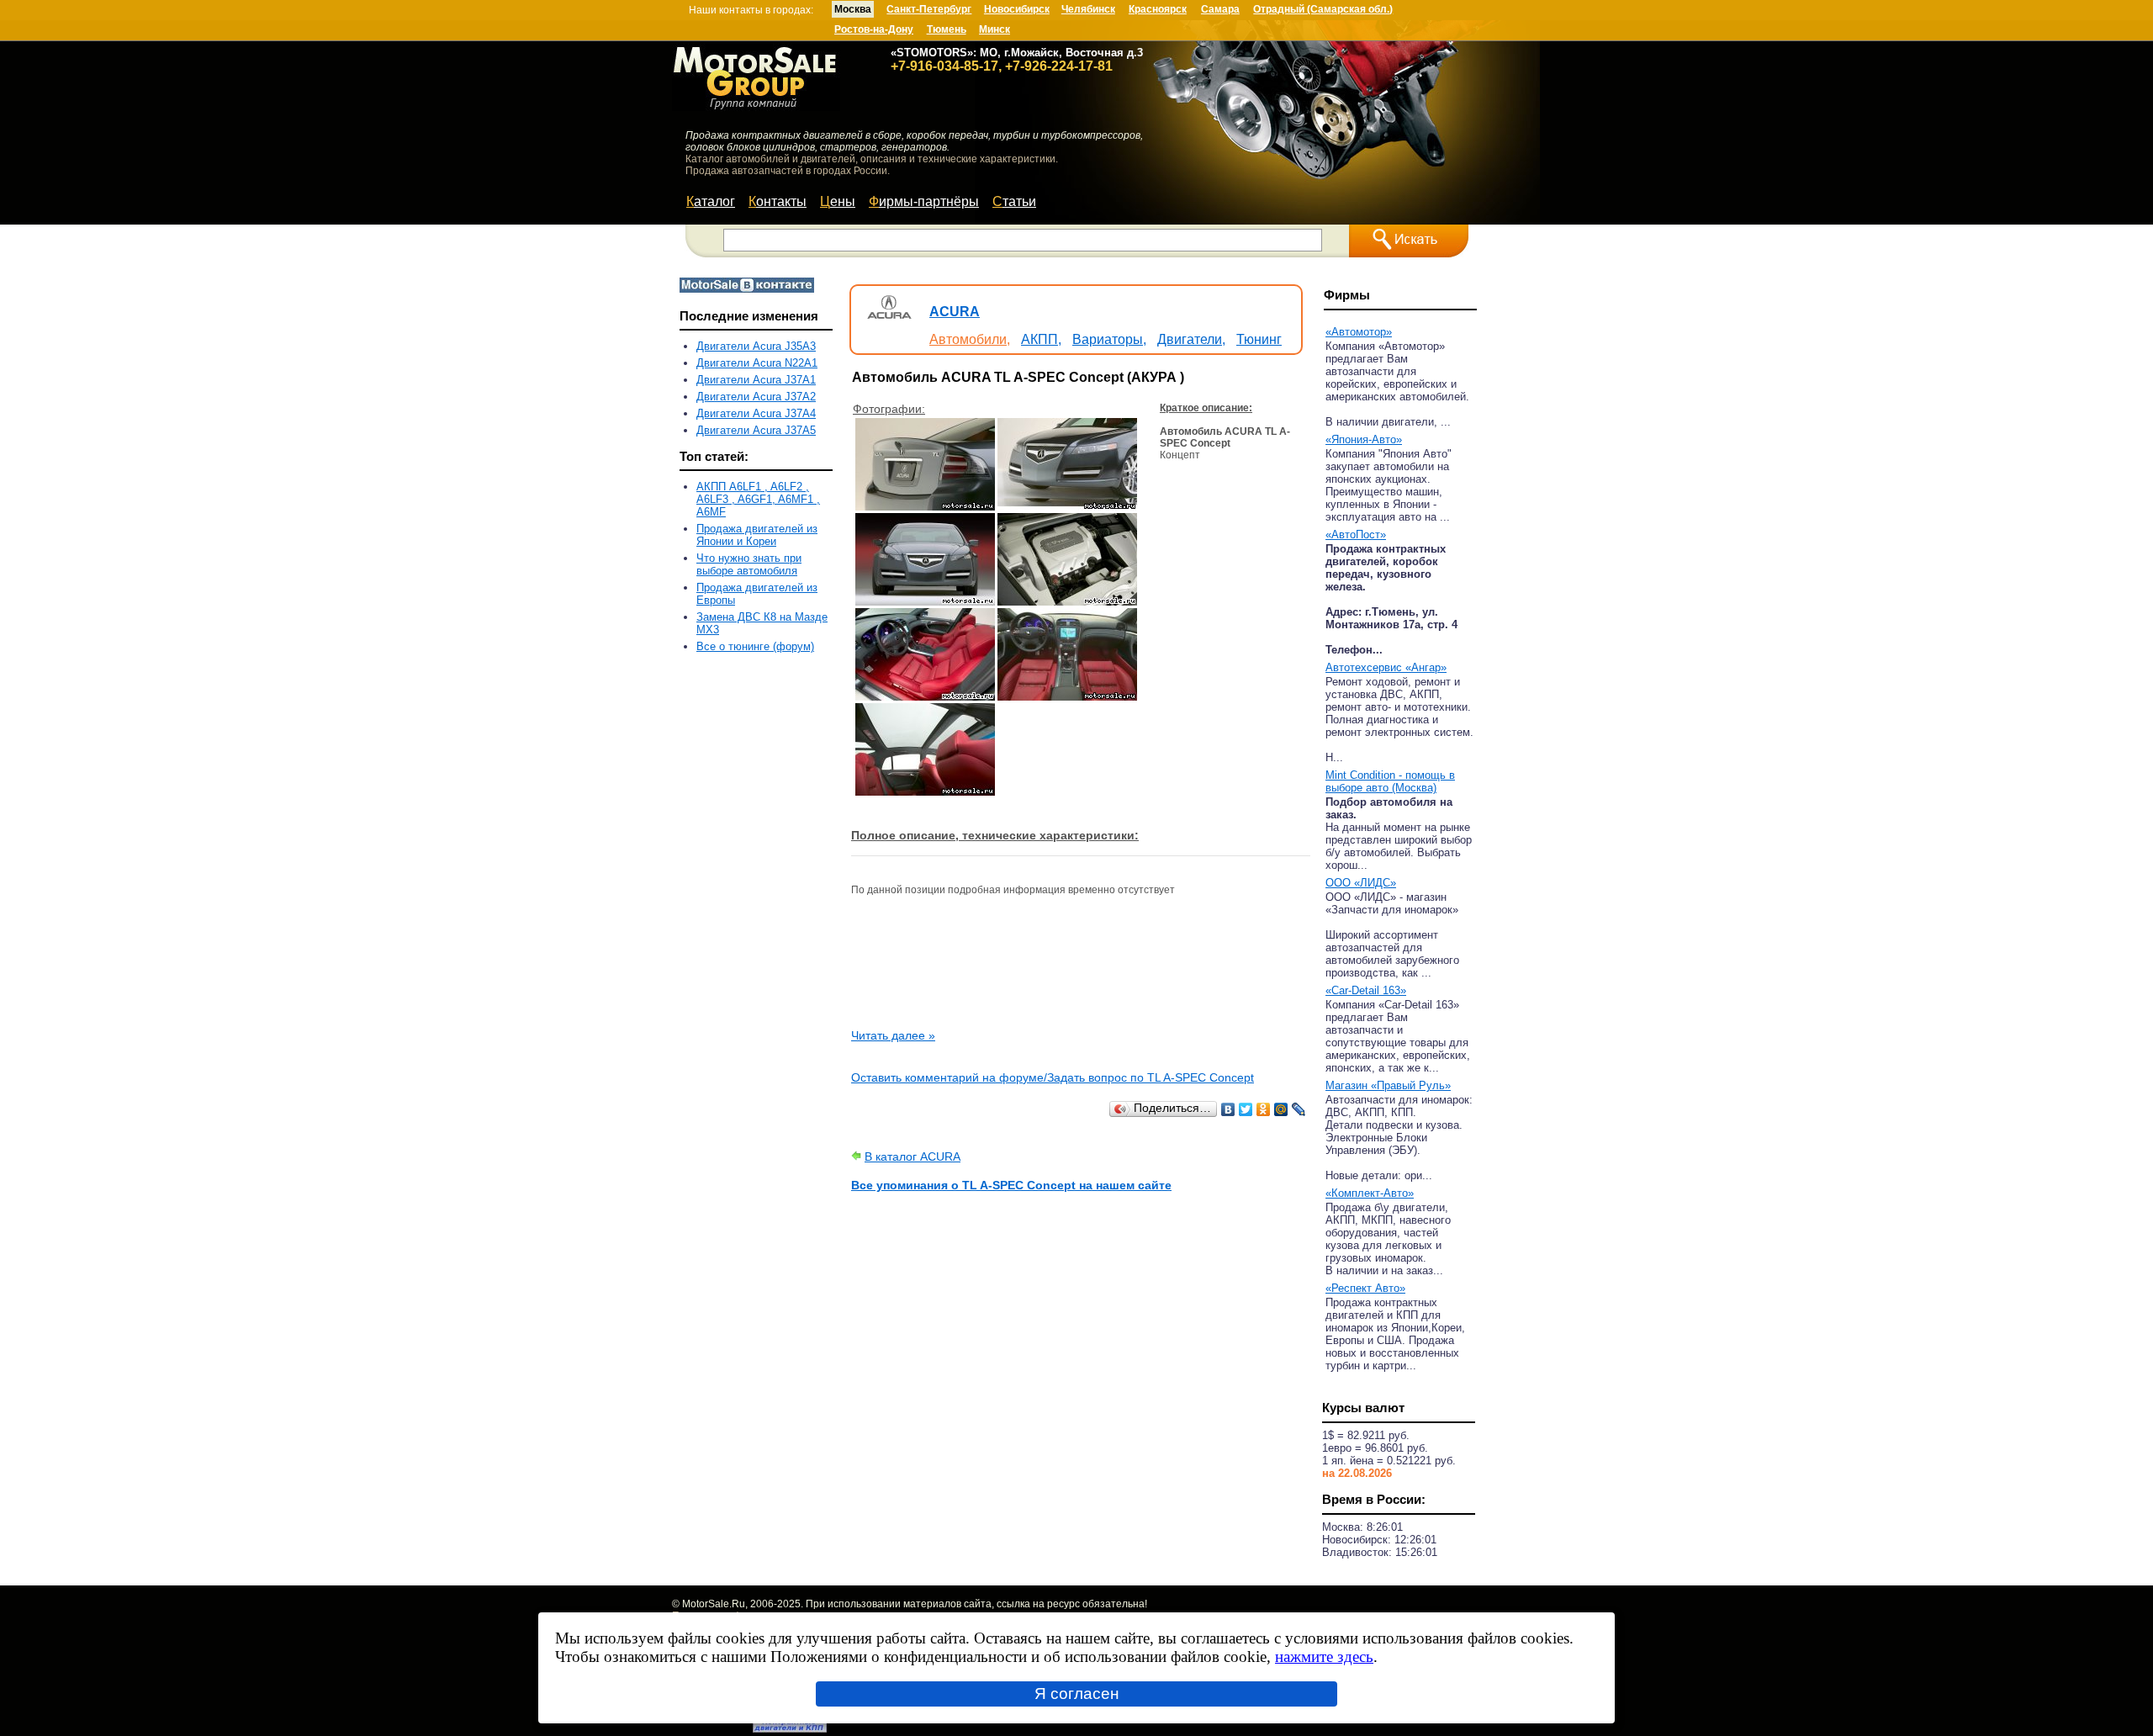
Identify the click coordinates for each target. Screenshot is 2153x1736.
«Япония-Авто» (1364, 439)
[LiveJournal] (1299, 1109)
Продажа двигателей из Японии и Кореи (757, 535)
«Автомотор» (1359, 332)
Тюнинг (1259, 339)
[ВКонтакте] (1228, 1109)
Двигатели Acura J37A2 (756, 397)
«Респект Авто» (1365, 1288)
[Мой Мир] (1281, 1109)
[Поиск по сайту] (1409, 241)
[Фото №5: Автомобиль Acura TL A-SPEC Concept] (925, 696)
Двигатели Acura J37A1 (756, 380)
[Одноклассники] (1264, 1109)
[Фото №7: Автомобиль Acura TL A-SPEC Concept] (925, 791)
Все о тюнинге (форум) (755, 646)
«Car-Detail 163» (1366, 990)
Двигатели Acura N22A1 (757, 363)
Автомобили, (970, 339)
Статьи (1014, 201)
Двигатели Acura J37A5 (756, 430)
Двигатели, (1191, 339)
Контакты (778, 201)
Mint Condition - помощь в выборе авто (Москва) (1390, 781)
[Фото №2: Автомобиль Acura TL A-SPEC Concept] (1067, 506)
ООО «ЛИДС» (1361, 883)
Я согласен (1077, 1694)
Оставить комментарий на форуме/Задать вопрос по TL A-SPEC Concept (1053, 1077)
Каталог (711, 201)
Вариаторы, (1109, 339)
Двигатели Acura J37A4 (756, 413)
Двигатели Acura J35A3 (756, 346)
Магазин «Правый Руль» (1388, 1085)
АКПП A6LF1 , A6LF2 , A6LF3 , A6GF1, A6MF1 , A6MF (758, 499)
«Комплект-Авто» (1370, 1193)
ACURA (955, 312)
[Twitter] (1246, 1109)
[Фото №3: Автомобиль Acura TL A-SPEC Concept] (925, 601)
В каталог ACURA (913, 1156)
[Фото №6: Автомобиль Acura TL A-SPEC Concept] (1067, 696)
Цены (838, 201)
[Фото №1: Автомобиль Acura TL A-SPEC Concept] (925, 506)
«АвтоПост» (1356, 535)
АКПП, (1041, 339)
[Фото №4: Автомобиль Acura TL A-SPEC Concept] (1067, 601)
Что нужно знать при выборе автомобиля (749, 564)
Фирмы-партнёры (924, 201)
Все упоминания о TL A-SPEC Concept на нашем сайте (1011, 1185)
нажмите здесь (1324, 1657)
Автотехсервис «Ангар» (1386, 667)
